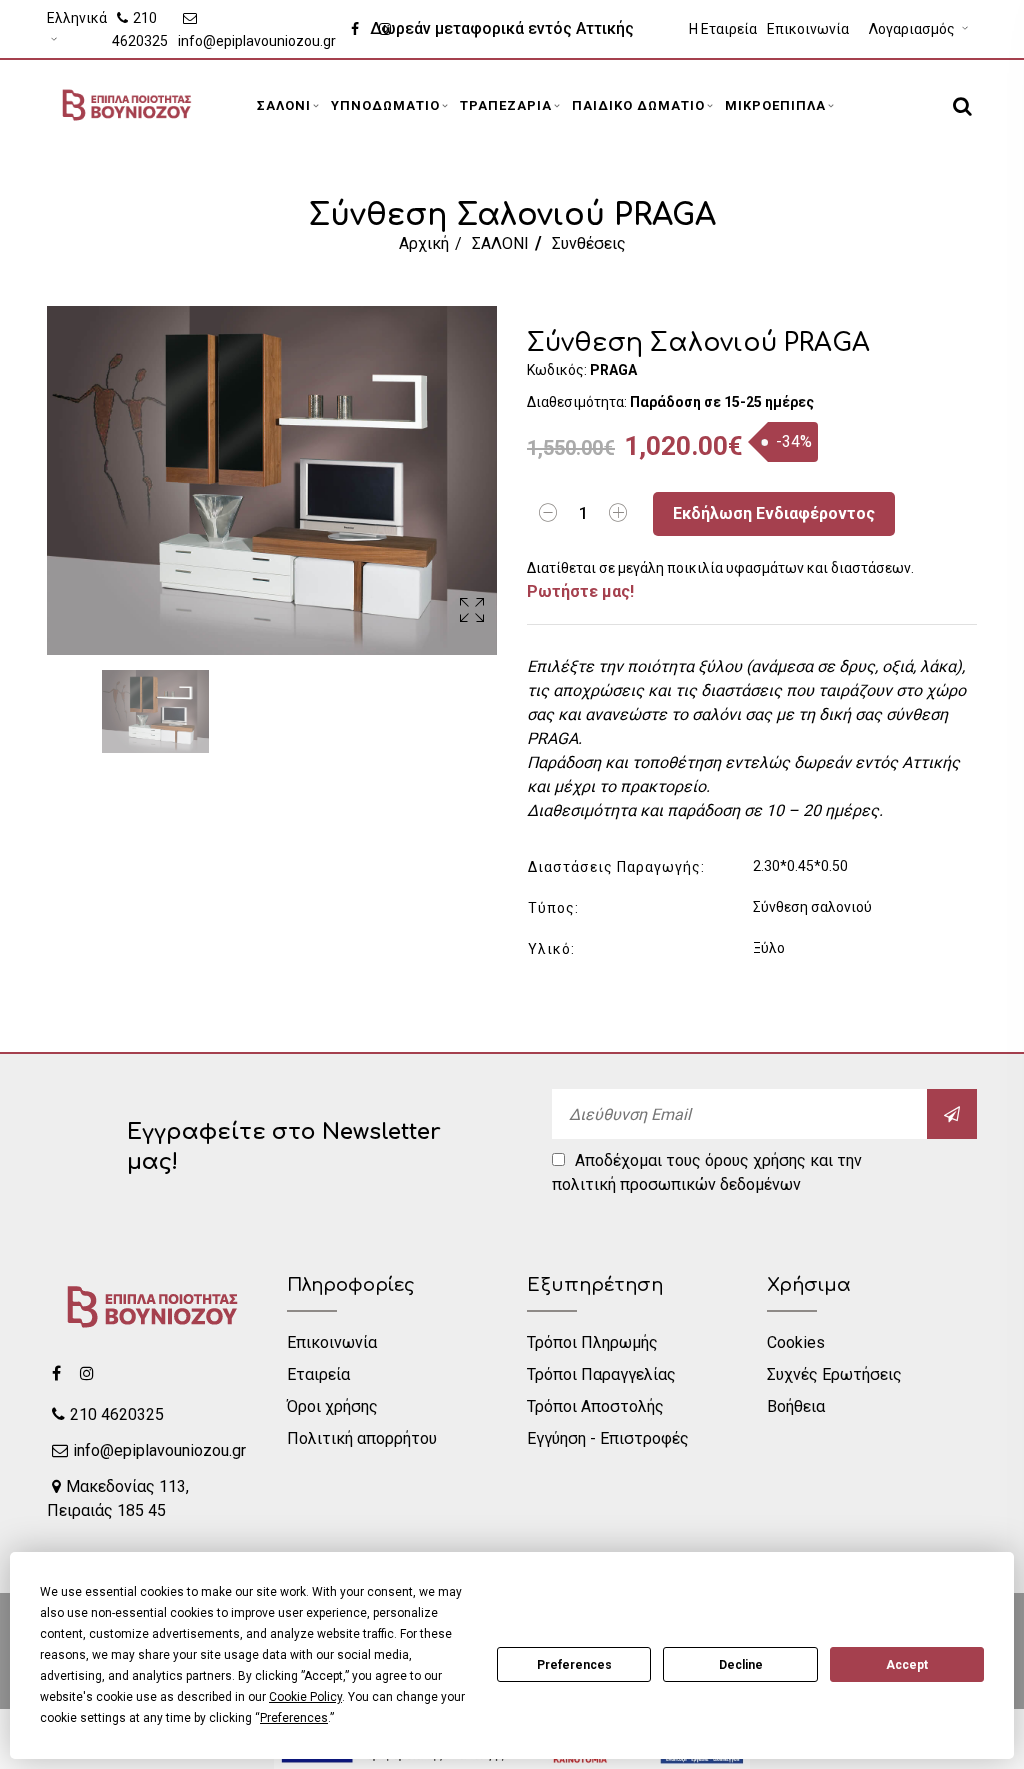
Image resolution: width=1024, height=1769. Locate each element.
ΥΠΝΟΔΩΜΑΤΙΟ (385, 105)
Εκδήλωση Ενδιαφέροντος (774, 513)
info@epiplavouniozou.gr (257, 41)
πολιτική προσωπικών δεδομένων (676, 1184)
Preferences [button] (294, 1718)
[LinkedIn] (87, 1373)
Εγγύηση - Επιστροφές (608, 1438)
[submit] (952, 1114)
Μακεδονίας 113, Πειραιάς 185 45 (118, 1498)
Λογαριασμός (913, 29)
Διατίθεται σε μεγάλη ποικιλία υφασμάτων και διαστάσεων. (720, 580)
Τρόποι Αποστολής (595, 1406)
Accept (907, 1665)
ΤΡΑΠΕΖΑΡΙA (506, 105)
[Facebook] (56, 1373)
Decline (741, 1665)
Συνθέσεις (589, 243)
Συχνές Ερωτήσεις (834, 1374)
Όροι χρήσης (332, 1406)
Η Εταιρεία (723, 29)
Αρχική (424, 243)
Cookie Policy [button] (305, 1697)
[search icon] (960, 106)
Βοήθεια (796, 1406)
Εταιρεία (318, 1374)
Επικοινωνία (808, 29)
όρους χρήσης (755, 1160)
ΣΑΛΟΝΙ (284, 105)
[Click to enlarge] (472, 612)
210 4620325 (140, 29)
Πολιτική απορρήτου (362, 1438)
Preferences (574, 1665)
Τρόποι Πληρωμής (592, 1342)
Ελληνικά (77, 18)
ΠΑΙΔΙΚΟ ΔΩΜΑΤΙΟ (638, 105)
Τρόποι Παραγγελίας (601, 1374)
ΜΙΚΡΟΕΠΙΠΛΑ (775, 105)
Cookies (796, 1342)
